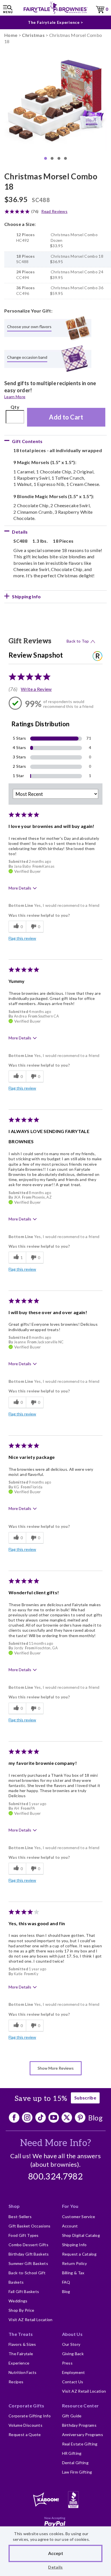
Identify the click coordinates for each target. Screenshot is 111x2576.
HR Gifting (72, 2453)
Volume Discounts (25, 2425)
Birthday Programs (79, 2425)
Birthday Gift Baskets (29, 2254)
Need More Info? (56, 2143)
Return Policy (75, 2263)
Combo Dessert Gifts (28, 2245)
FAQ (66, 2282)
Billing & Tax (73, 2273)
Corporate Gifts (26, 2406)
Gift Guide (72, 2416)
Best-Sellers (20, 2217)
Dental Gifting (75, 2463)
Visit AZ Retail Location (31, 2320)
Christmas (33, 35)
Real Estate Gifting (80, 2444)
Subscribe (85, 2098)
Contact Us (73, 2382)
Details (55, 2567)
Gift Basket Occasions (30, 2226)
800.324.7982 (55, 2177)
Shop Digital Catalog (81, 2235)
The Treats (21, 2334)
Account (70, 2226)
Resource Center (81, 2406)
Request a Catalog (79, 2254)
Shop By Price (21, 2310)
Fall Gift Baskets (24, 2291)
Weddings (18, 2301)
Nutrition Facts (23, 2372)
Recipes (16, 2382)
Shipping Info (74, 2245)
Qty (15, 407)
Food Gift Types (24, 2235)
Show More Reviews (56, 2068)
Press (67, 2363)
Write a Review (36, 689)
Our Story (71, 2344)
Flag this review (22, 938)
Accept (56, 2553)
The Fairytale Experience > (55, 22)
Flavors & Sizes (22, 2344)
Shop (14, 2206)
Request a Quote (25, 2435)
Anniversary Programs (83, 2435)
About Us (72, 2334)
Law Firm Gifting (77, 2472)
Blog (95, 2118)
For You (70, 2206)
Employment (74, 2372)
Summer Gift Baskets (28, 2263)
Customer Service (79, 2217)
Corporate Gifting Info (30, 2416)
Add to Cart (66, 417)
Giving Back (73, 2354)
